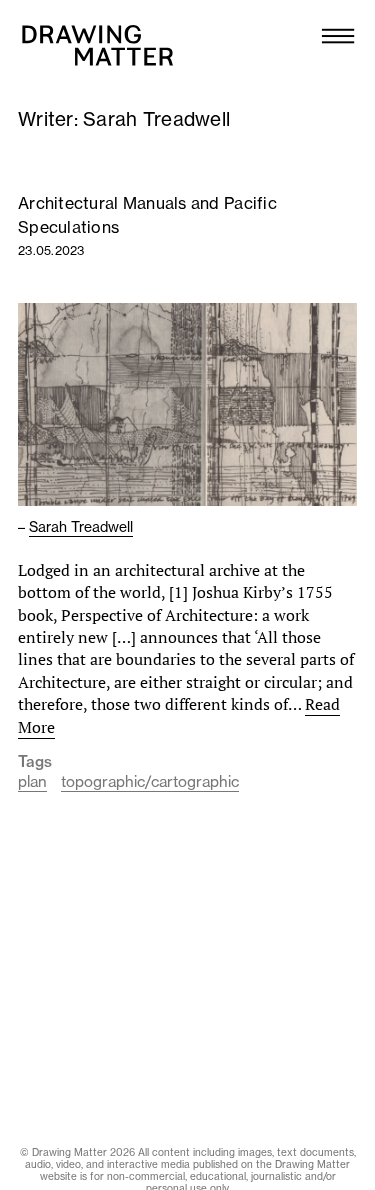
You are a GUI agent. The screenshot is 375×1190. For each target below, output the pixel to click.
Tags (35, 762)
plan (32, 781)
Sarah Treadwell (81, 527)
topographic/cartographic (150, 781)
